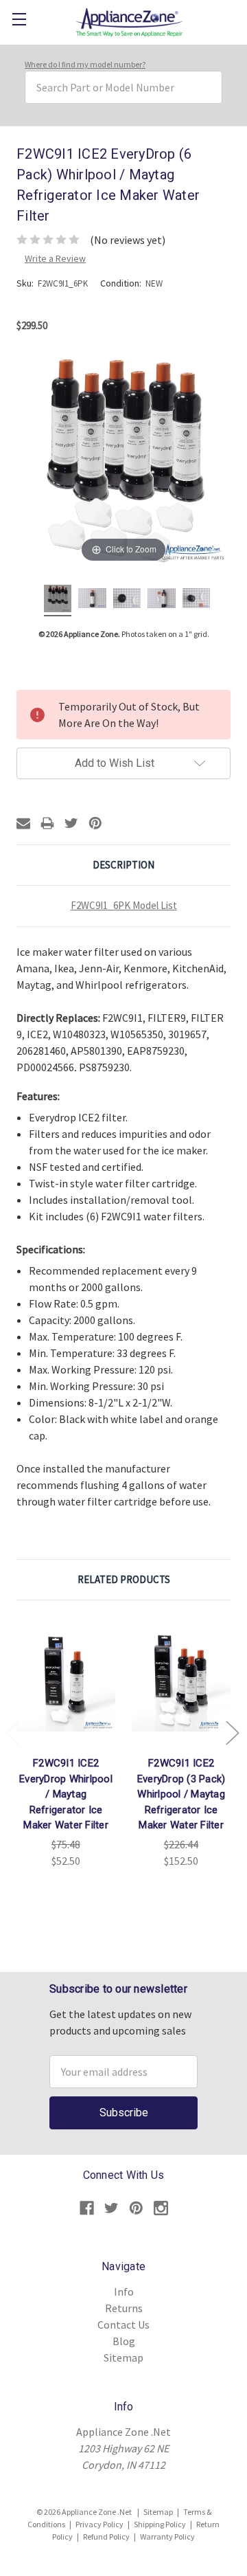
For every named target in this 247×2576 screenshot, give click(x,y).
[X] (71, 823)
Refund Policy (106, 2536)
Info (124, 2292)
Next (232, 1733)
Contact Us (123, 2325)
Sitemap (123, 2357)
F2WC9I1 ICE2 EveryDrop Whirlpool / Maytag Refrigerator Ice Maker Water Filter (66, 1794)
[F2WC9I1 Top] (196, 601)
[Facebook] (87, 2208)
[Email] (23, 823)
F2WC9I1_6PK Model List (124, 905)
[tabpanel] (66, 1743)
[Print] (47, 823)
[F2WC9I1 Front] (92, 601)
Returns (124, 2308)
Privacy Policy (99, 2524)
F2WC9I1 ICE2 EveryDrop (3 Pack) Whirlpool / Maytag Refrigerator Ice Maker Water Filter (181, 1794)
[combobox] (123, 87)
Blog (124, 2341)
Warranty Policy (167, 2536)
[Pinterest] (95, 823)
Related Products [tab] (124, 1579)
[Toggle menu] (19, 19)
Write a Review (55, 258)
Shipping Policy (160, 2524)
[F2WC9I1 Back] (161, 601)
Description (123, 865)
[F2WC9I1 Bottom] (127, 601)
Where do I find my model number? (85, 64)
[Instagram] (161, 2208)
